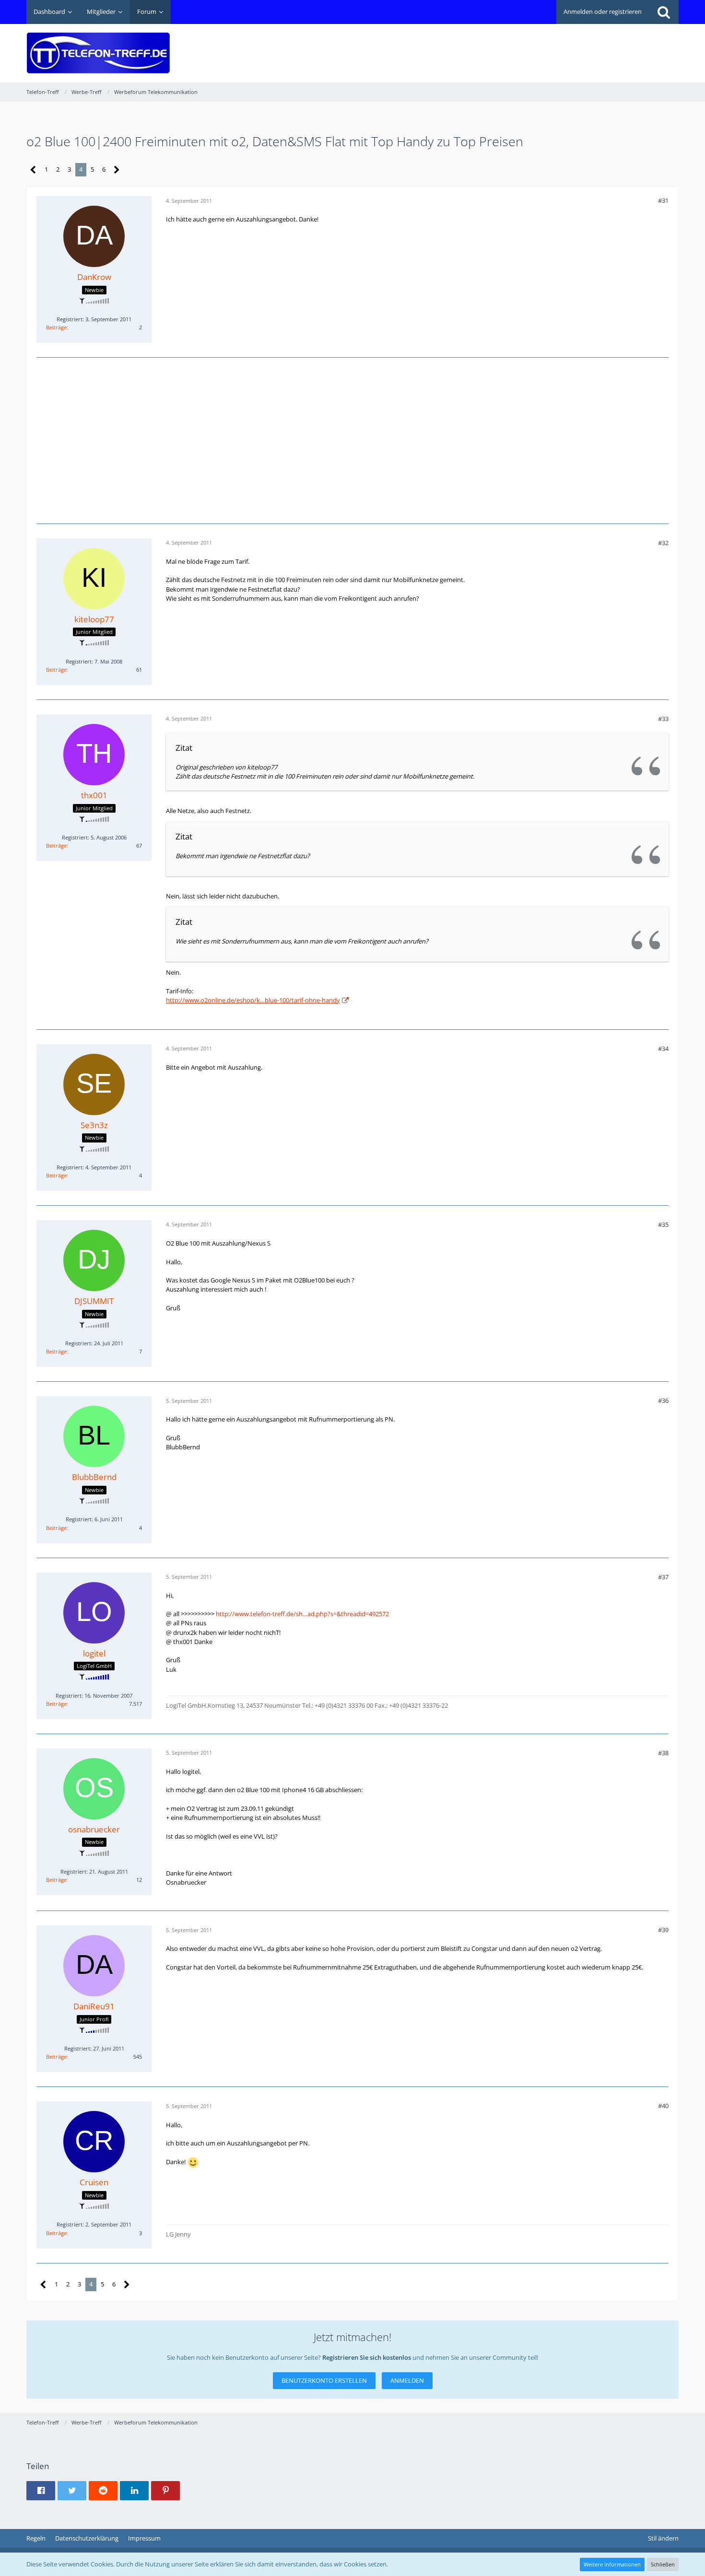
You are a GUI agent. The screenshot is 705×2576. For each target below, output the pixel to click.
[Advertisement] (504, 46)
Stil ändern (663, 2538)
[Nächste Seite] (117, 170)
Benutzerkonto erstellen (324, 2380)
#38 (663, 1753)
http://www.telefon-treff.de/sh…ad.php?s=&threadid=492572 (302, 1614)
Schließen (663, 2564)
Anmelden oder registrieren (603, 12)
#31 (663, 200)
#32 (663, 543)
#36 (663, 1400)
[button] (41, 2491)
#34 (663, 1049)
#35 (663, 1224)
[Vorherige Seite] (33, 170)
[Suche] (664, 12)
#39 (663, 1930)
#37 (663, 1577)
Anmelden (407, 2380)
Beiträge (56, 327)
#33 (663, 719)
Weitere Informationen (612, 2564)
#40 (663, 2106)
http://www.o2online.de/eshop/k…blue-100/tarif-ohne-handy (253, 1000)
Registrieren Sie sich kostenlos (367, 2357)
